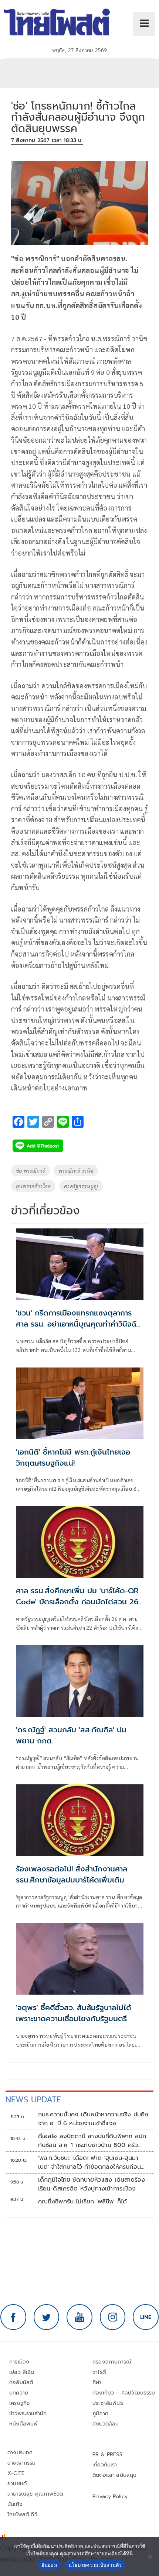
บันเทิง (15, 2504)
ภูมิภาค (100, 2414)
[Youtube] (79, 2317)
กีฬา (97, 2383)
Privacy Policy (110, 2497)
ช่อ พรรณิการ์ (31, 1171)
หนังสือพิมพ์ (23, 2424)
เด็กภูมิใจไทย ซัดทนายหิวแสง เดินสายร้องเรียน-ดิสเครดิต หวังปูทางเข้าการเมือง (92, 2184)
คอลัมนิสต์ (21, 2383)
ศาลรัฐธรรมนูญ (81, 1186)
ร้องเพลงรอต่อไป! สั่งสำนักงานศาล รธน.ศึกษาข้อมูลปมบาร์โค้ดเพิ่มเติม (72, 1874)
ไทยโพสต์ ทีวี (22, 2515)
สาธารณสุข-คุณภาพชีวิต (35, 2494)
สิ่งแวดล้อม (106, 2424)
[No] (150, 2556)
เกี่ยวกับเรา (105, 2465)
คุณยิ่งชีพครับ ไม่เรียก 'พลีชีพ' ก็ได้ (83, 2202)
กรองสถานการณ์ (112, 2362)
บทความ (19, 2393)
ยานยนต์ (17, 2484)
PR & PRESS (107, 2454)
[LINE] (146, 2317)
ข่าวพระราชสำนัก (28, 2414)
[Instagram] (113, 2317)
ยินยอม (49, 2565)
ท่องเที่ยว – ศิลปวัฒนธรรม (124, 2393)
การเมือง (19, 2362)
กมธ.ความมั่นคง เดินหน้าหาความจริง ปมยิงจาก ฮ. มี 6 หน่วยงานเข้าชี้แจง (93, 2119)
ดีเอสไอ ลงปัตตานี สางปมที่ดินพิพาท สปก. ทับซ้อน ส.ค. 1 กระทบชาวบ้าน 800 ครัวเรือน (93, 2141)
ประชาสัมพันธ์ (108, 2403)
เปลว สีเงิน (22, 2372)
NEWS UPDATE (33, 2100)
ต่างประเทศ (20, 2453)
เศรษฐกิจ (19, 2403)
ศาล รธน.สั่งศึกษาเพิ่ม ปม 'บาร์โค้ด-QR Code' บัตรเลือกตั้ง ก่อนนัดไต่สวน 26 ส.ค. (77, 1602)
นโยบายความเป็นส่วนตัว (95, 2565)
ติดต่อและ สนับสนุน (115, 2475)
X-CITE (16, 2473)
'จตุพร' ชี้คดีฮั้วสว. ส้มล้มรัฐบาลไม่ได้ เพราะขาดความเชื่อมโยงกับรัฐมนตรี (74, 2013)
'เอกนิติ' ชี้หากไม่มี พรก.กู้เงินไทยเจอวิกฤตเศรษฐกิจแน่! (73, 1458)
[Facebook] (13, 2317)
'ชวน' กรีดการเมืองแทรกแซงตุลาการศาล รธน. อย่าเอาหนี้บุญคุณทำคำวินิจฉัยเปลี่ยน (78, 1324)
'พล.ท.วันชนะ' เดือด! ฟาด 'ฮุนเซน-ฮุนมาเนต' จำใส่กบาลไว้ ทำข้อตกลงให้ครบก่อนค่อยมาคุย (89, 2162)
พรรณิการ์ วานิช (76, 1171)
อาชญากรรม (22, 2463)
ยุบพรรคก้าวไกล (33, 1186)
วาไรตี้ (99, 2372)
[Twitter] (47, 2317)
